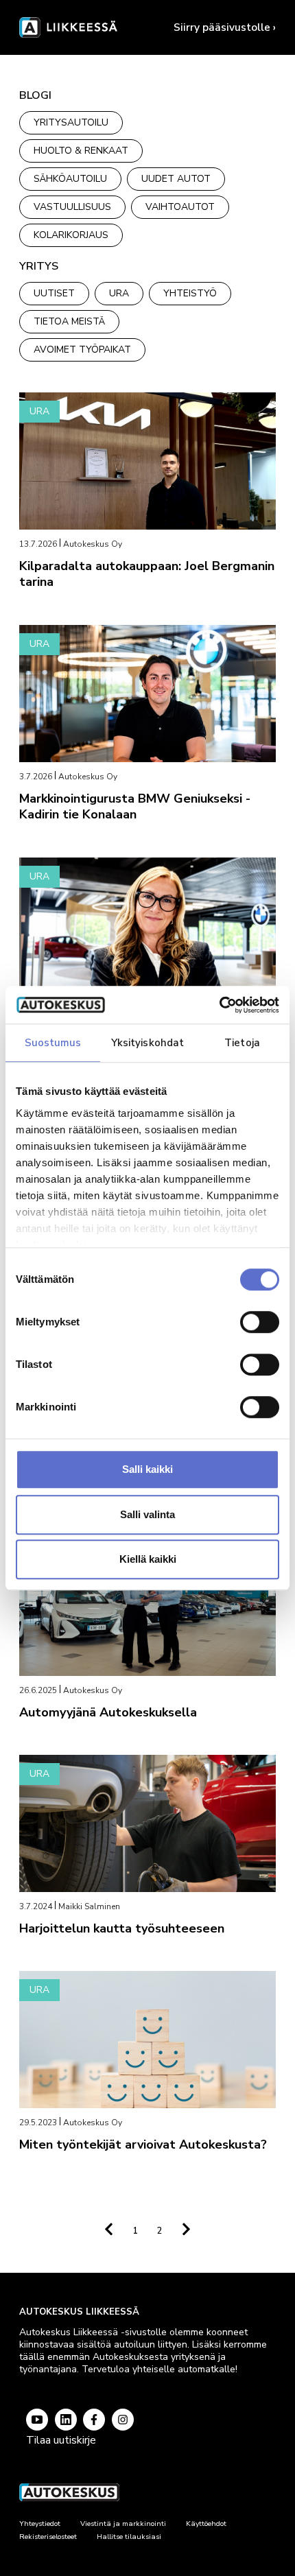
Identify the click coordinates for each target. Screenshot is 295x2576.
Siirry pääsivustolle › (225, 27)
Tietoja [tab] (242, 1043)
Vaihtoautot (180, 207)
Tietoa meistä (69, 321)
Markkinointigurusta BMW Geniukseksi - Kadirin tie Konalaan (135, 806)
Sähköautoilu (70, 179)
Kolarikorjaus (71, 235)
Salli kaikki (147, 1469)
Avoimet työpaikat (82, 350)
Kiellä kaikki (148, 1559)
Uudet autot (176, 179)
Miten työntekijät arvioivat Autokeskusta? (143, 2144)
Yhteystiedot (40, 2524)
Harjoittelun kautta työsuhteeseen (122, 1928)
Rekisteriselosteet (48, 2537)
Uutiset (54, 293)
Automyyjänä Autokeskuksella (108, 1712)
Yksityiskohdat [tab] (147, 1043)
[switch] (260, 1322)
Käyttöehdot (206, 2524)
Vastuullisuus (72, 207)
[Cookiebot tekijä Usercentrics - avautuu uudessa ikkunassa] (219, 1005)
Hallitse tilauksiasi (129, 2537)
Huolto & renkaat (81, 151)
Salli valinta (147, 1514)
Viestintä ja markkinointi (123, 2524)
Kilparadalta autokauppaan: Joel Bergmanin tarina (147, 574)
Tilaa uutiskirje (61, 2440)
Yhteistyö (190, 293)
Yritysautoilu (71, 122)
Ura (119, 293)
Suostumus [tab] (53, 1043)
